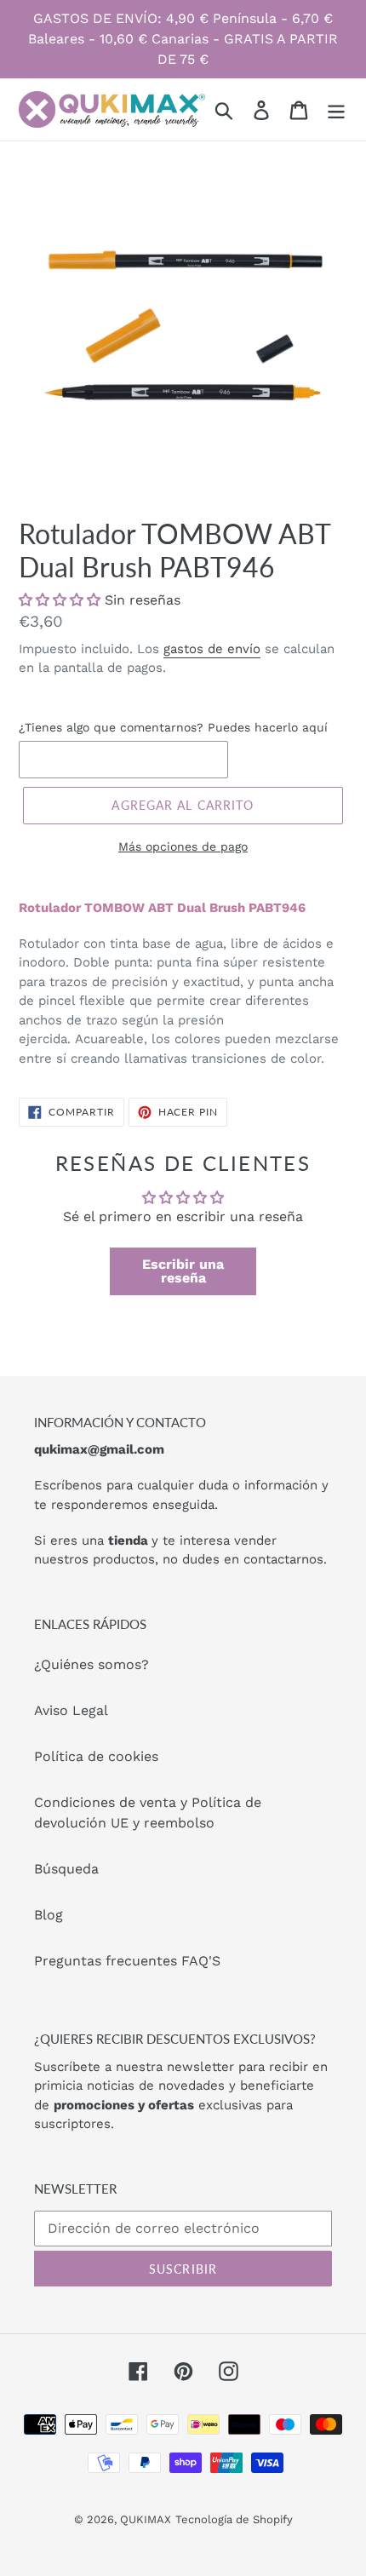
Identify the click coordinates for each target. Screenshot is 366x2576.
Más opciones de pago (183, 846)
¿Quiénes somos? (91, 1664)
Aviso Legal (71, 1710)
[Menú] (336, 109)
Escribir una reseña (183, 1271)
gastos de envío (212, 649)
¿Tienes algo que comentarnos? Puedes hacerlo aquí (173, 727)
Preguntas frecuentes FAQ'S (127, 1961)
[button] (60, 600)
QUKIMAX (146, 2519)
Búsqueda (66, 1869)
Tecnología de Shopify (234, 2519)
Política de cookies (96, 1756)
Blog (49, 1915)
